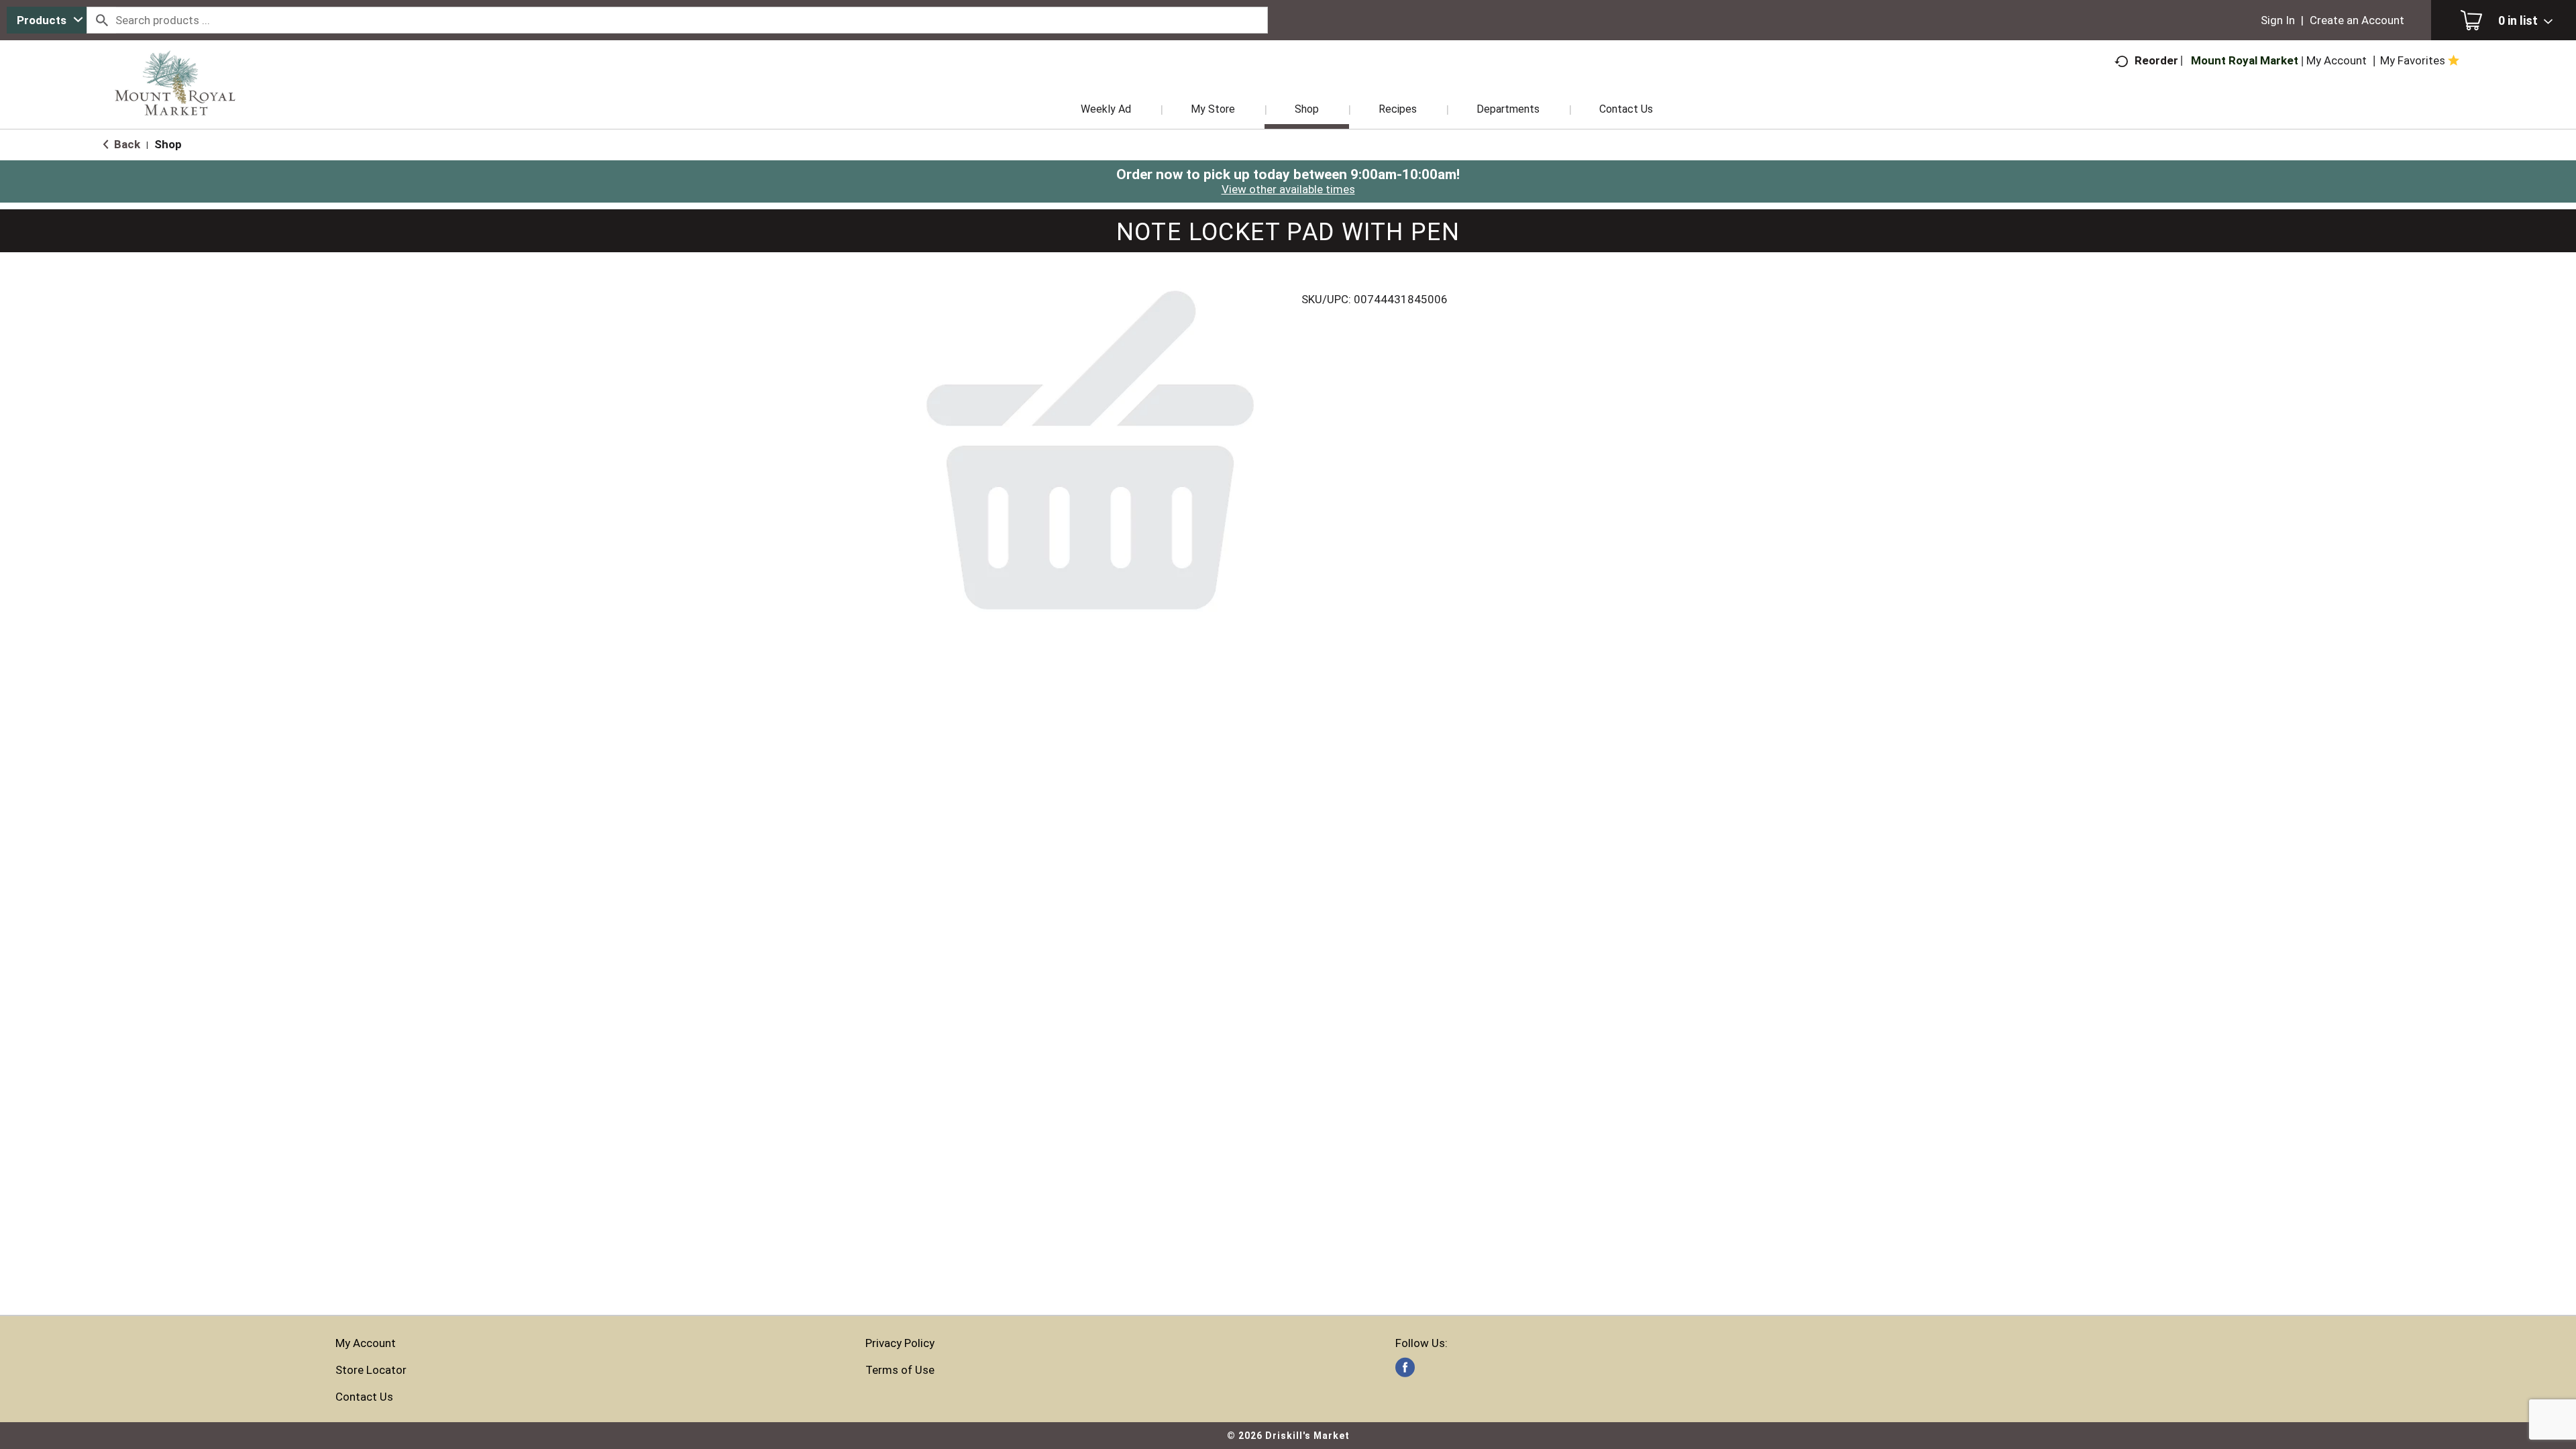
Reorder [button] (2156, 60)
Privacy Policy (900, 1343)
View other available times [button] (1288, 189)
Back (126, 144)
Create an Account (2357, 20)
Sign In (2278, 20)
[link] (1405, 1367)
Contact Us (364, 1397)
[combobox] (47, 20)
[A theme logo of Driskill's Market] (175, 101)
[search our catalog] (101, 20)
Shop (168, 144)
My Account (366, 1343)
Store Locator (371, 1370)
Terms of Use (900, 1370)
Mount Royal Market (2245, 60)
